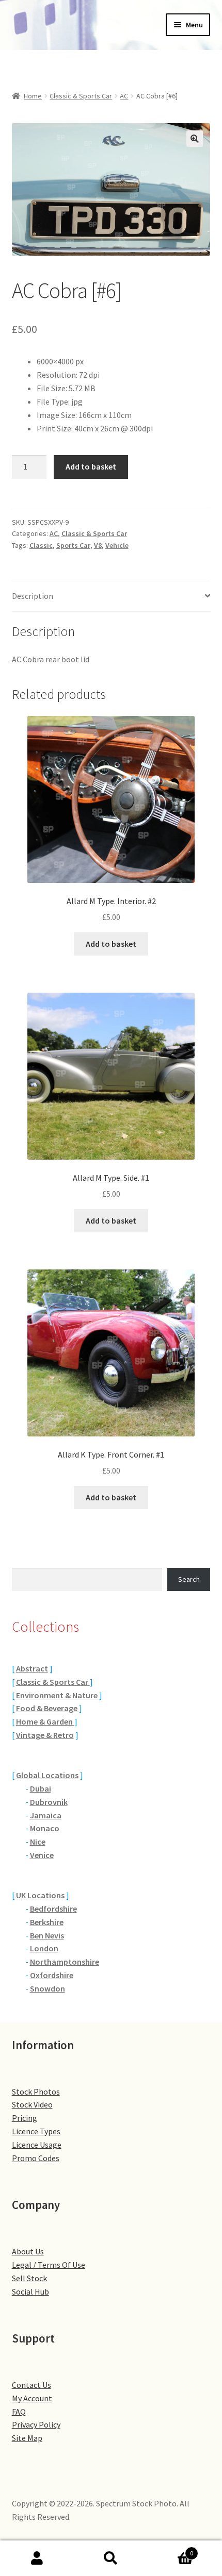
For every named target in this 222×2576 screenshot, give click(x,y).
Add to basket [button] (111, 944)
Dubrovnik (49, 1802)
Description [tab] (33, 596)
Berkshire (47, 1922)
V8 (98, 545)
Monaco (45, 1828)
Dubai (41, 1788)
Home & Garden (45, 1721)
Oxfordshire (52, 1975)
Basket (171, 2549)
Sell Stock (29, 2278)
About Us (28, 2251)
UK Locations (40, 1895)
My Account (32, 2398)
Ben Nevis (47, 1935)
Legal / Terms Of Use (49, 2265)
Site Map (27, 2438)
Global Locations (47, 1775)
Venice (42, 1855)
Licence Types (36, 2131)
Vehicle (117, 545)
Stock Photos (36, 2092)
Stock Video (32, 2104)
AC (124, 96)
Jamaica (46, 1815)
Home (33, 96)
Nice (38, 1842)
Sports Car (73, 545)
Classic (41, 545)
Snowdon (47, 1988)
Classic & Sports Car (81, 96)
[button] (195, 139)
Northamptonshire (65, 1962)
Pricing (25, 2118)
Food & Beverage (47, 1708)
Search (189, 1579)
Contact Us (31, 2385)
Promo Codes (36, 2158)
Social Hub (30, 2291)
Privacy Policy (36, 2424)
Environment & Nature (58, 1695)
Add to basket (91, 466)
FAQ (19, 2412)
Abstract (32, 1668)
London (44, 1948)
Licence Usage (37, 2145)
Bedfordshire (53, 1909)
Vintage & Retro (45, 1735)
